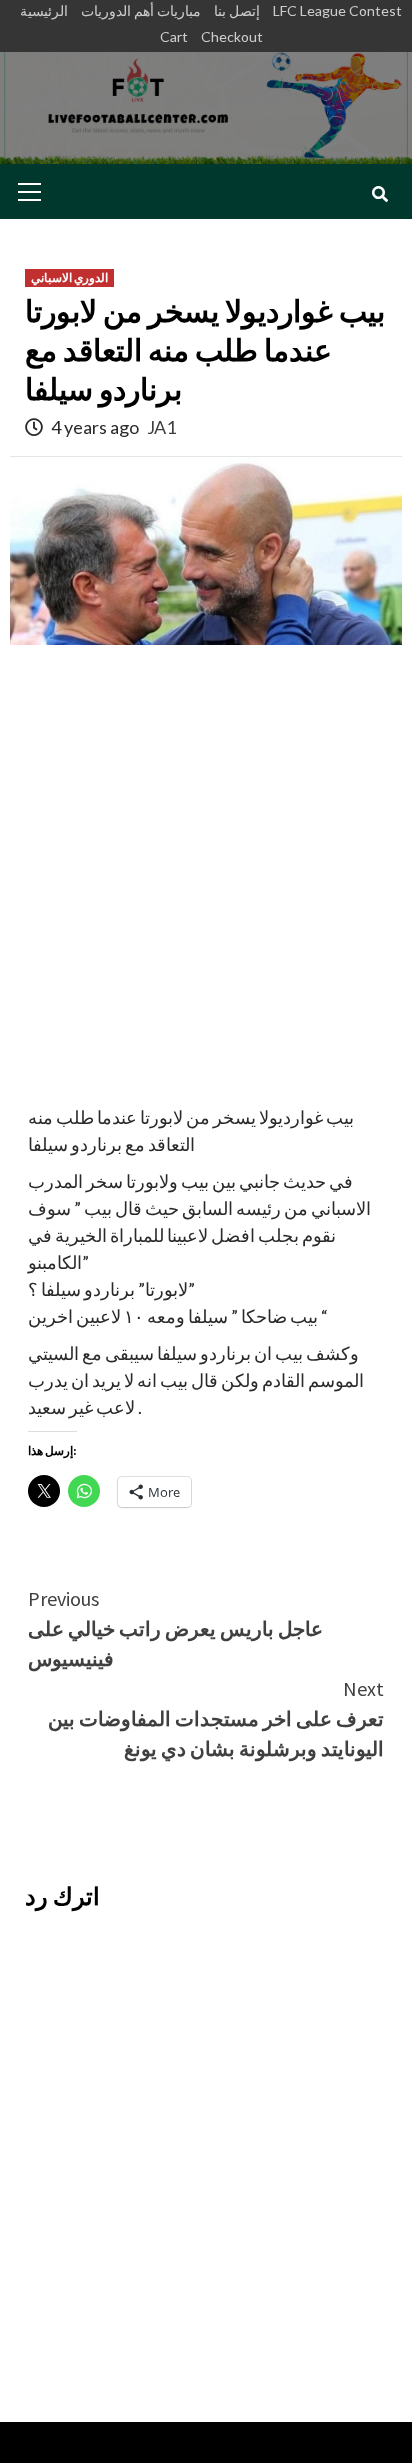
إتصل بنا (237, 10)
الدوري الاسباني (69, 277)
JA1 (161, 427)
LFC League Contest (337, 10)
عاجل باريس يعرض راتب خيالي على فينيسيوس (175, 1628)
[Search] (379, 194)
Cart (174, 36)
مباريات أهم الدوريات (141, 10)
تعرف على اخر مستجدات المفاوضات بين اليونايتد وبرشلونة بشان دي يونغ (216, 1718)
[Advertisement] (206, 861)
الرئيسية (44, 10)
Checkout (232, 36)
